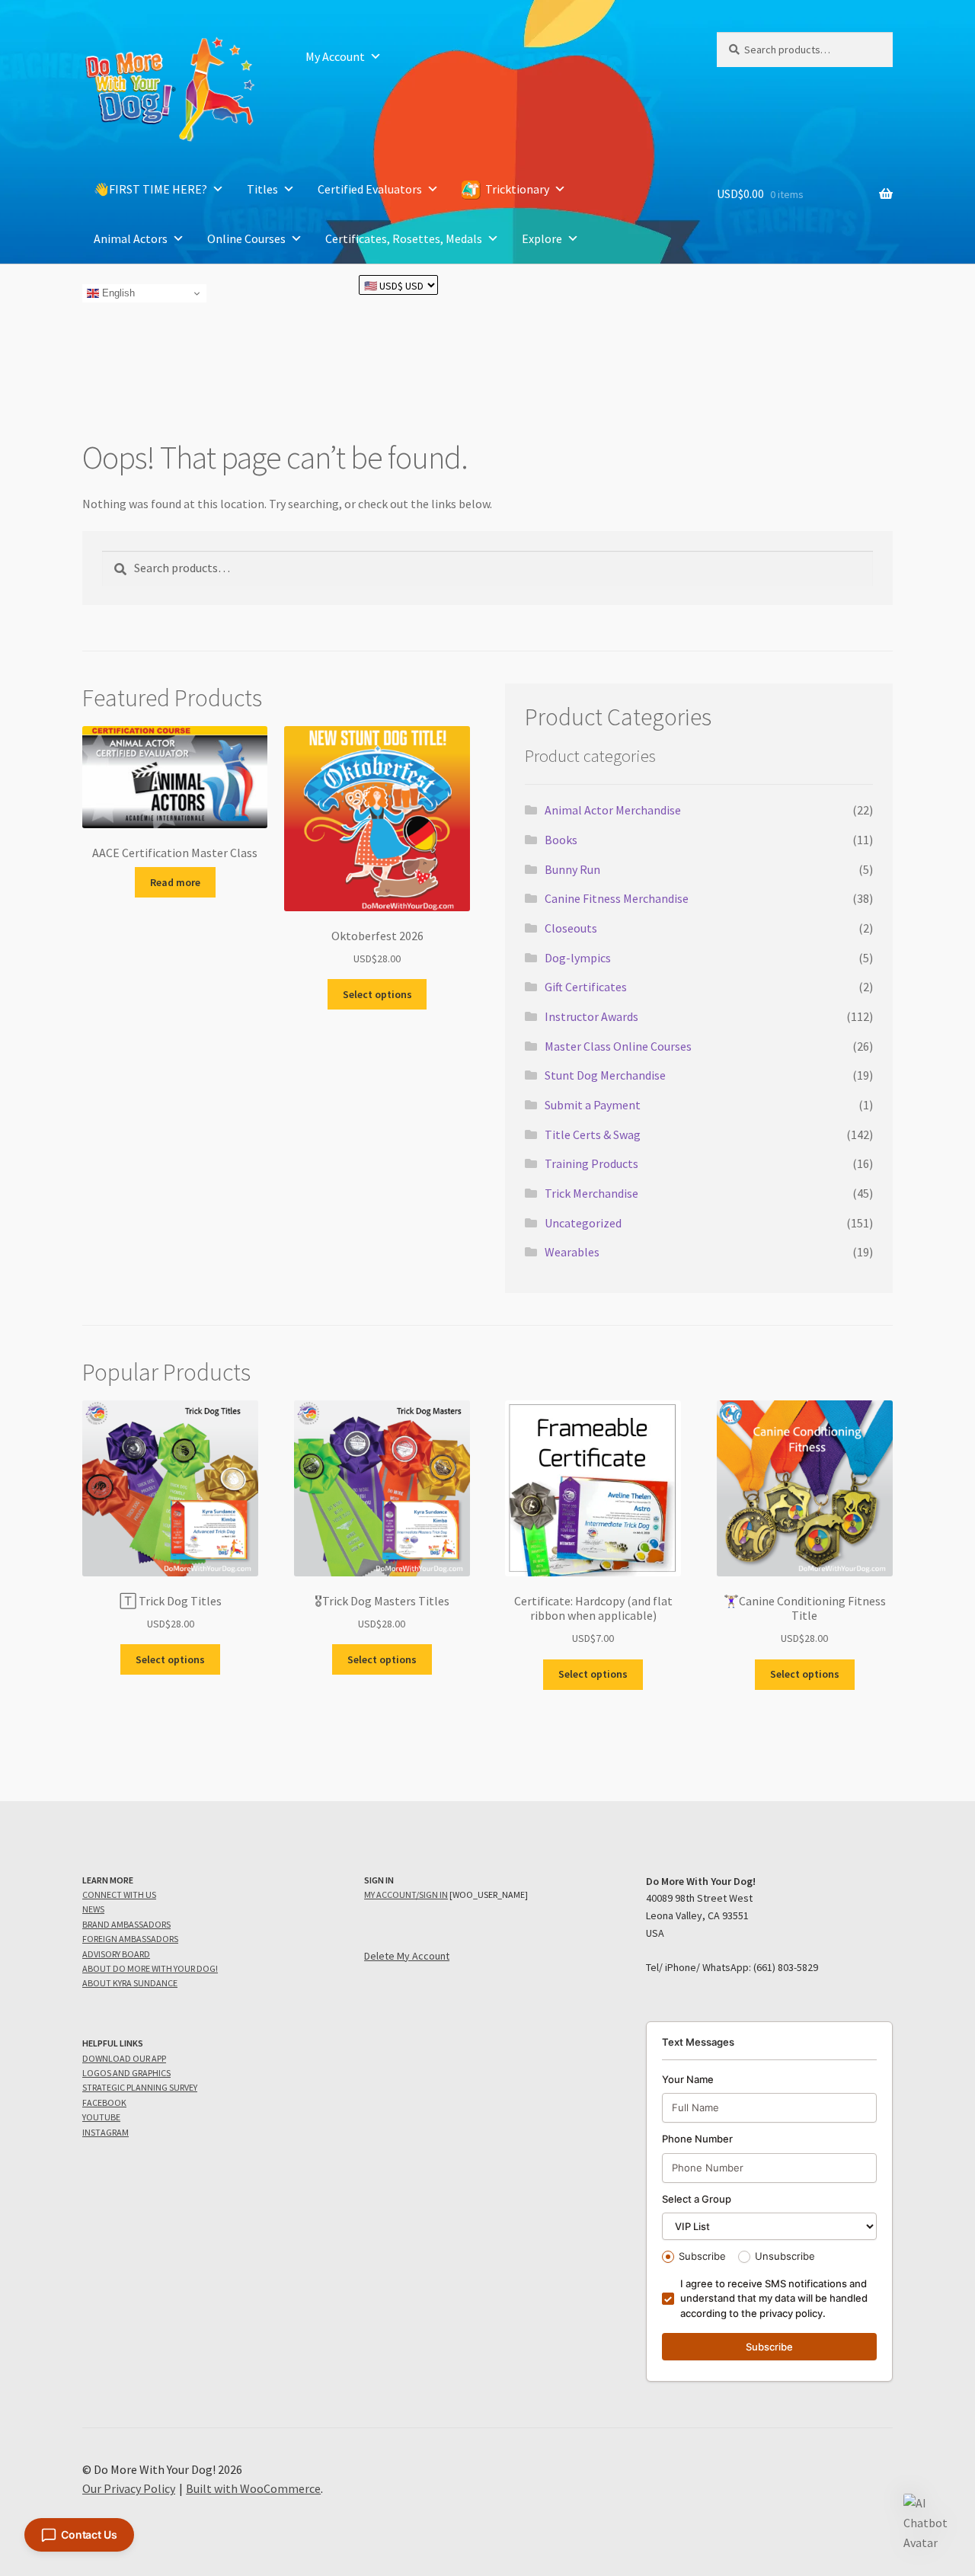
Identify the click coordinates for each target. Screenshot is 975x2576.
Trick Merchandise (591, 1193)
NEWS (93, 1909)
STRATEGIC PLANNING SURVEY (140, 2087)
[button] (928, 2523)
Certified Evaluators (370, 189)
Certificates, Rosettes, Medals (404, 238)
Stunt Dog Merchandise (605, 1075)
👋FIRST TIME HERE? (150, 189)
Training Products (591, 1163)
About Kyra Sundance (130, 1983)
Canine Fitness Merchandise (617, 898)
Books (561, 840)
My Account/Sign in (406, 1894)
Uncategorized (583, 1223)
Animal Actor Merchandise (613, 810)
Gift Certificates (586, 987)
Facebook (104, 2102)
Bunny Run (572, 869)
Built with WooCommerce (253, 2488)
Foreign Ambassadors (130, 1939)
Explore (542, 238)
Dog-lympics (578, 958)
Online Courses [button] (246, 238)
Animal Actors (131, 238)
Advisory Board (116, 1954)
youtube (101, 2117)
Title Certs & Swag (593, 1134)
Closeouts (571, 928)
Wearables (572, 1252)
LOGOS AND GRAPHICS (126, 2073)
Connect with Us (119, 1894)
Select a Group (697, 2199)
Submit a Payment (593, 1105)
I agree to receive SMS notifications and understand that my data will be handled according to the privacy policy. (774, 2298)
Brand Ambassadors (126, 1924)
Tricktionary (517, 189)
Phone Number (697, 2139)
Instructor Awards (591, 1016)
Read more (175, 882)
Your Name (688, 2079)
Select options (377, 994)
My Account (335, 56)
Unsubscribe (785, 2256)
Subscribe (702, 2256)
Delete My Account (407, 1956)
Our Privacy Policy (129, 2488)
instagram (105, 2132)
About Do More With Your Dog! (150, 1968)
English (117, 293)
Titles (262, 189)
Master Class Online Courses (618, 1046)
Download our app (124, 2058)
